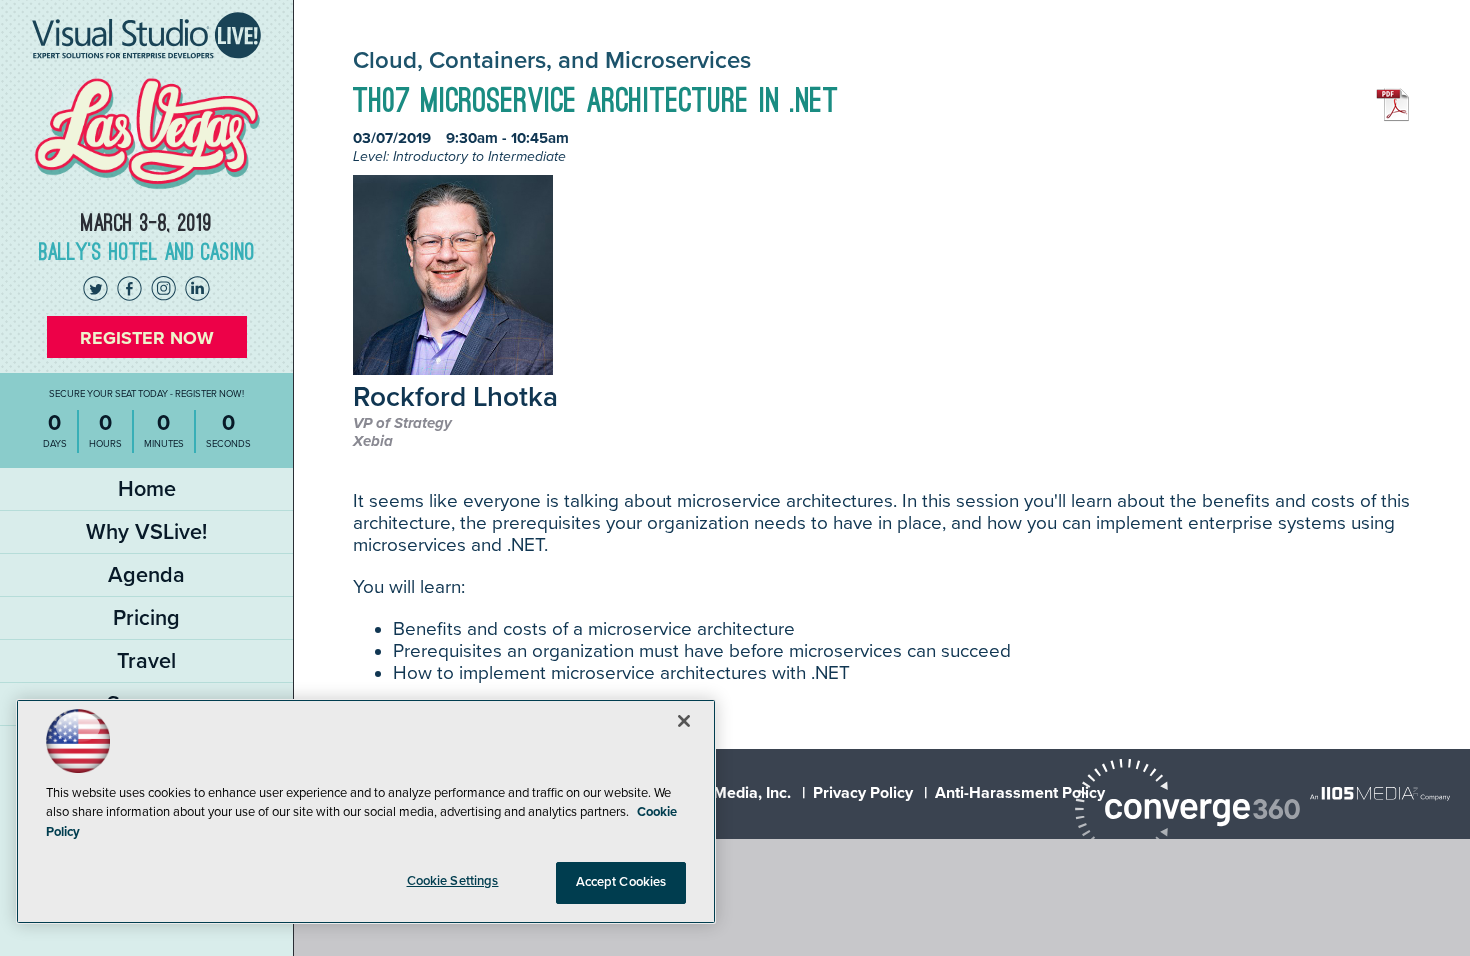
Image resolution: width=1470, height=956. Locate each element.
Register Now (147, 338)
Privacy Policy (863, 793)
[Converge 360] (1187, 811)
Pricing (146, 618)
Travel (146, 661)
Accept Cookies (621, 882)
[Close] (684, 721)
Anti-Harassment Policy (1020, 793)
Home (147, 489)
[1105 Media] (1380, 793)
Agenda (146, 575)
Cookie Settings (453, 881)
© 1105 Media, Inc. (725, 793)
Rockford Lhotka (455, 398)
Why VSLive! (146, 532)
